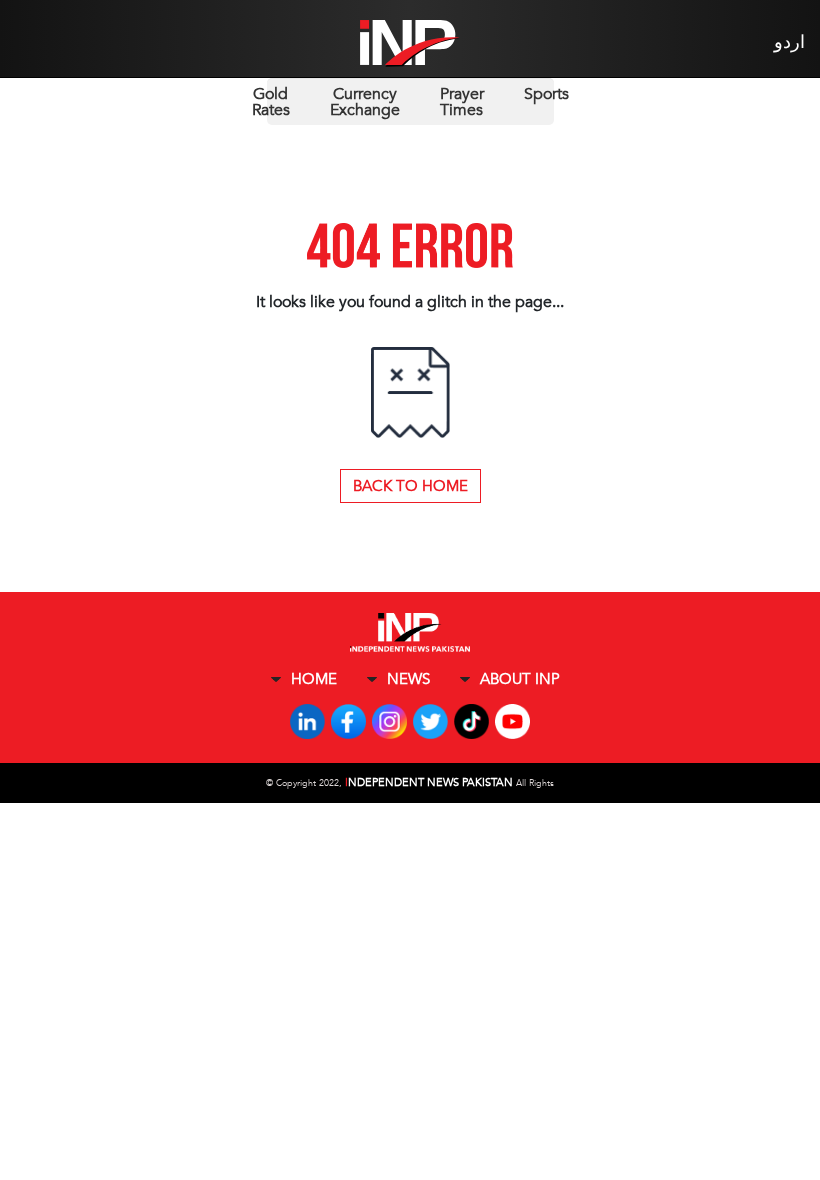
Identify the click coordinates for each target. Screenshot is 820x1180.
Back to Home (410, 486)
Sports (546, 94)
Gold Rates (271, 102)
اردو (789, 42)
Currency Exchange (365, 102)
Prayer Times (462, 102)
